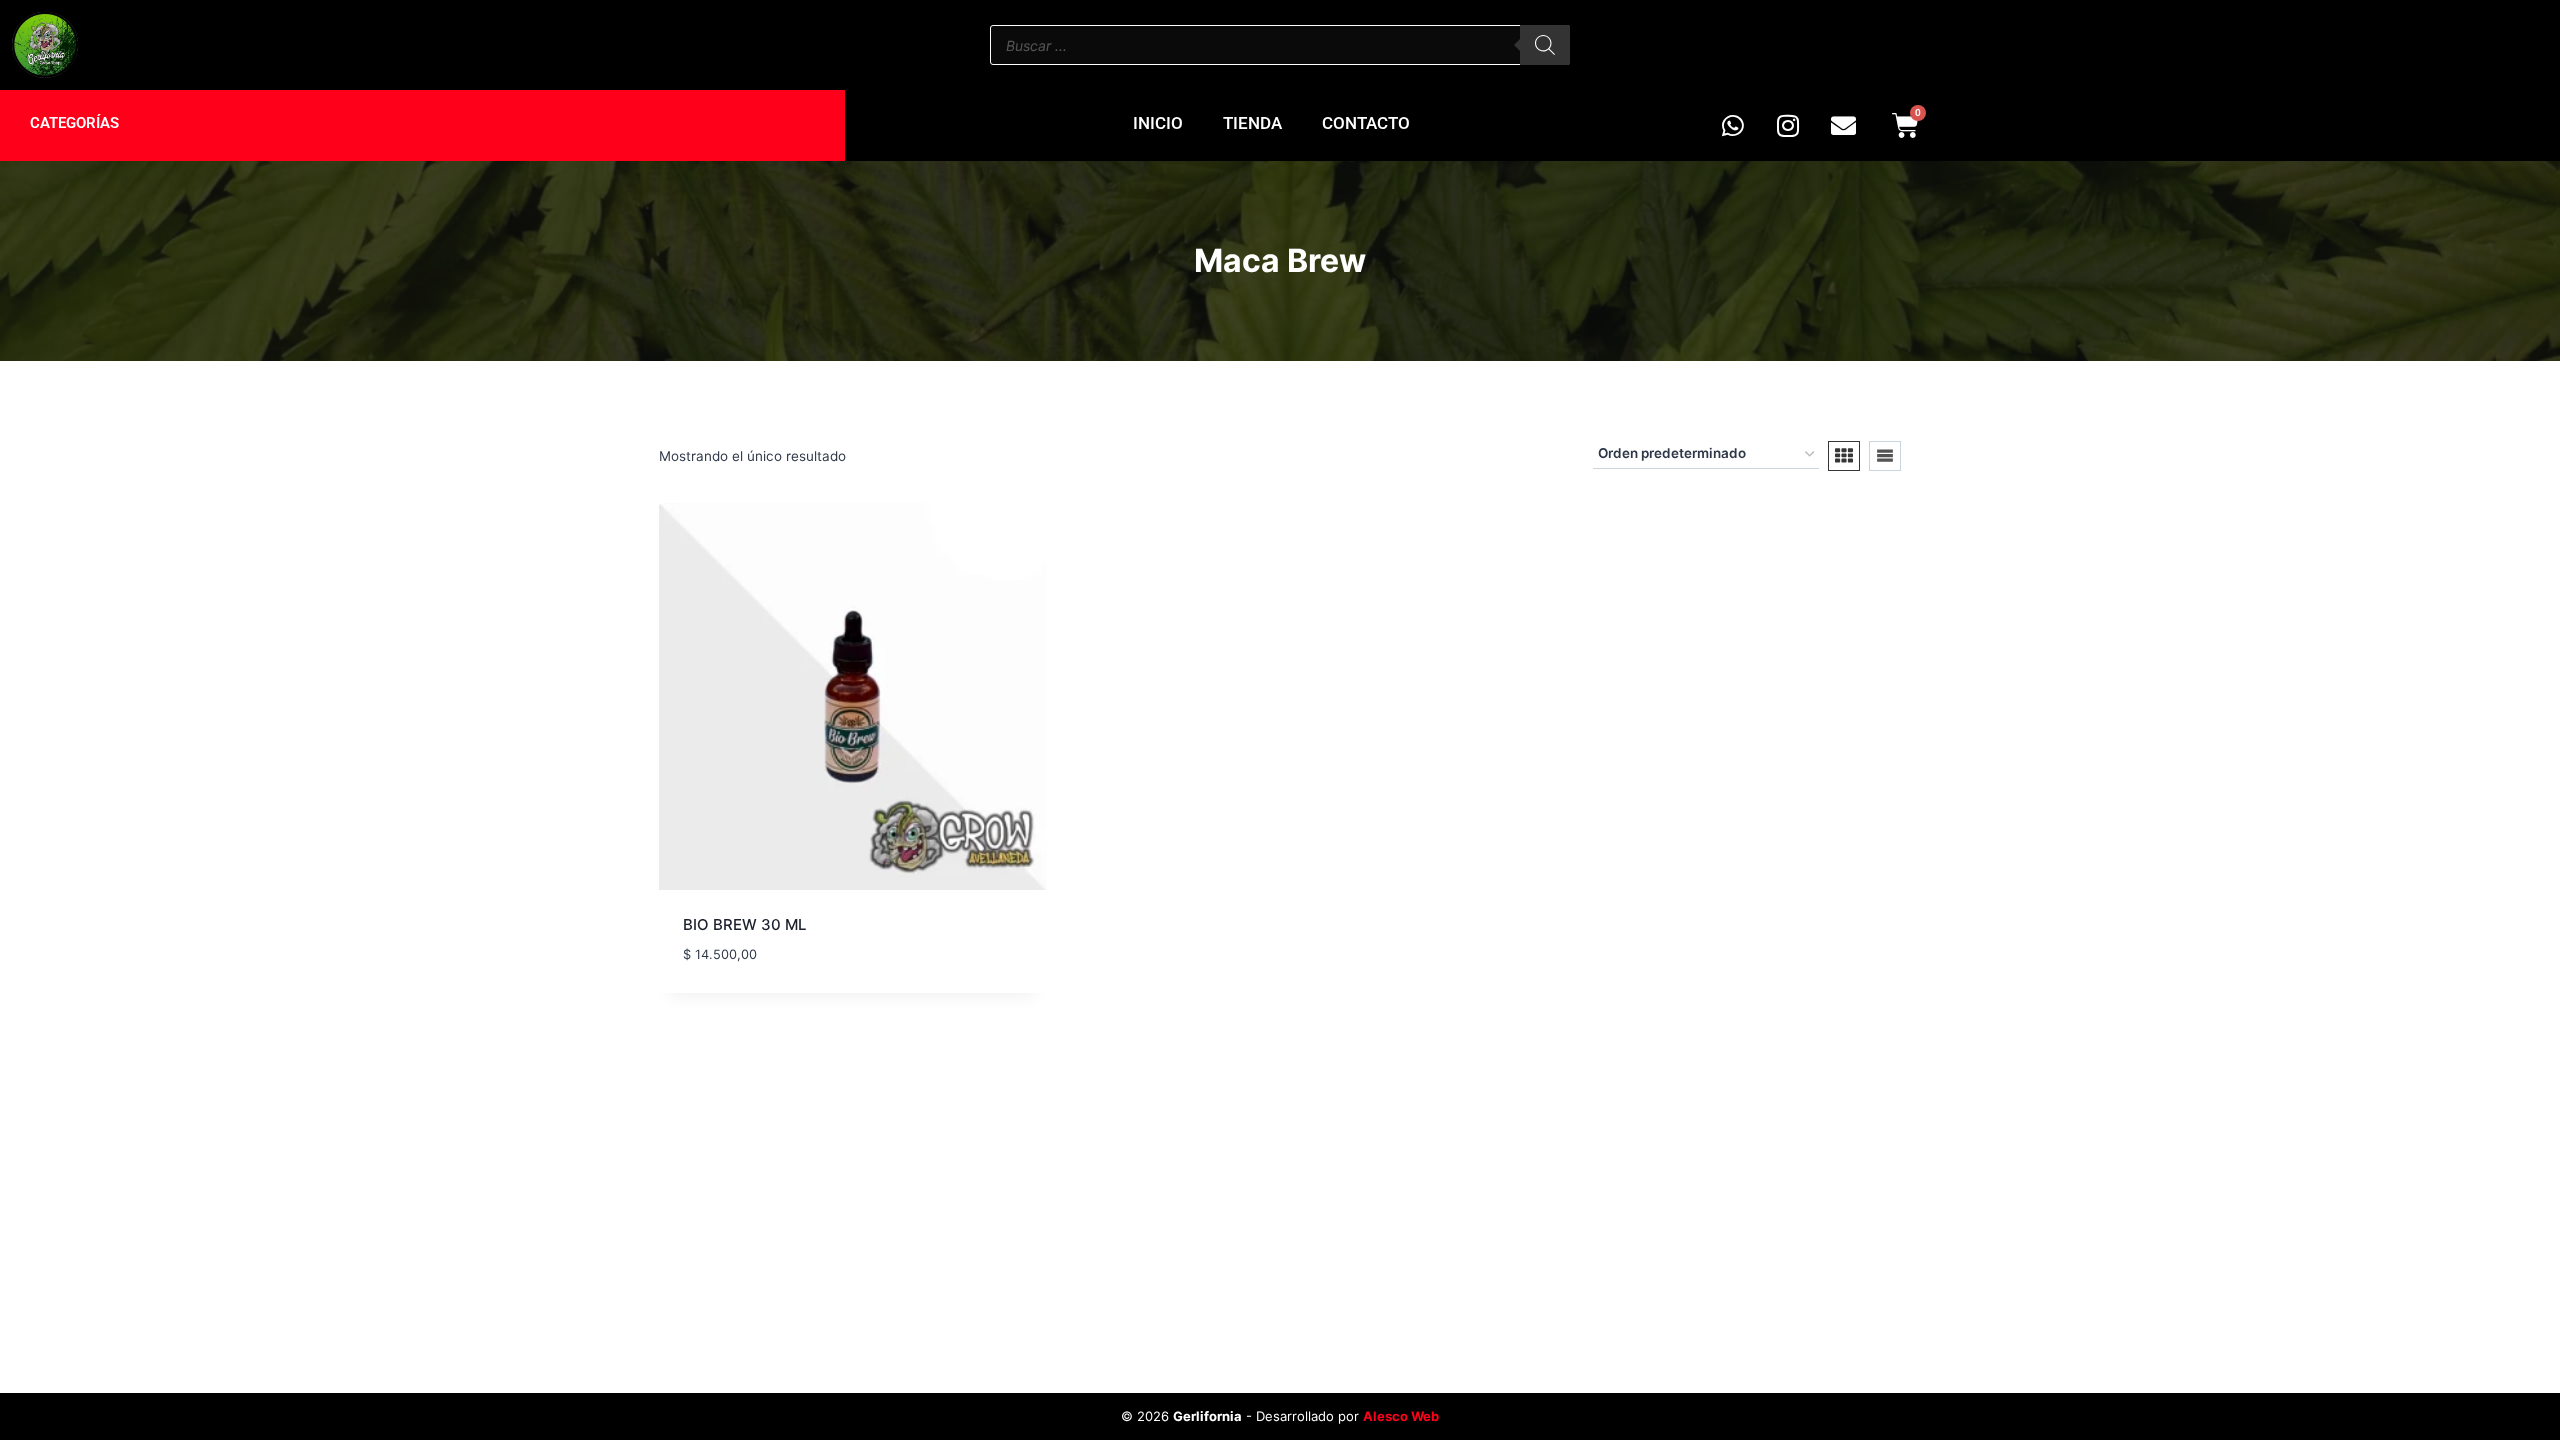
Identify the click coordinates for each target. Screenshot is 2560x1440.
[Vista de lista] (1885, 456)
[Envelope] (1843, 126)
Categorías (74, 123)
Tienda (1252, 123)
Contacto (1366, 123)
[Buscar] (1545, 45)
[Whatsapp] (1733, 126)
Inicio (1158, 123)
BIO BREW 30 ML (744, 924)
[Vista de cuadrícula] (1844, 456)
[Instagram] (1788, 126)
